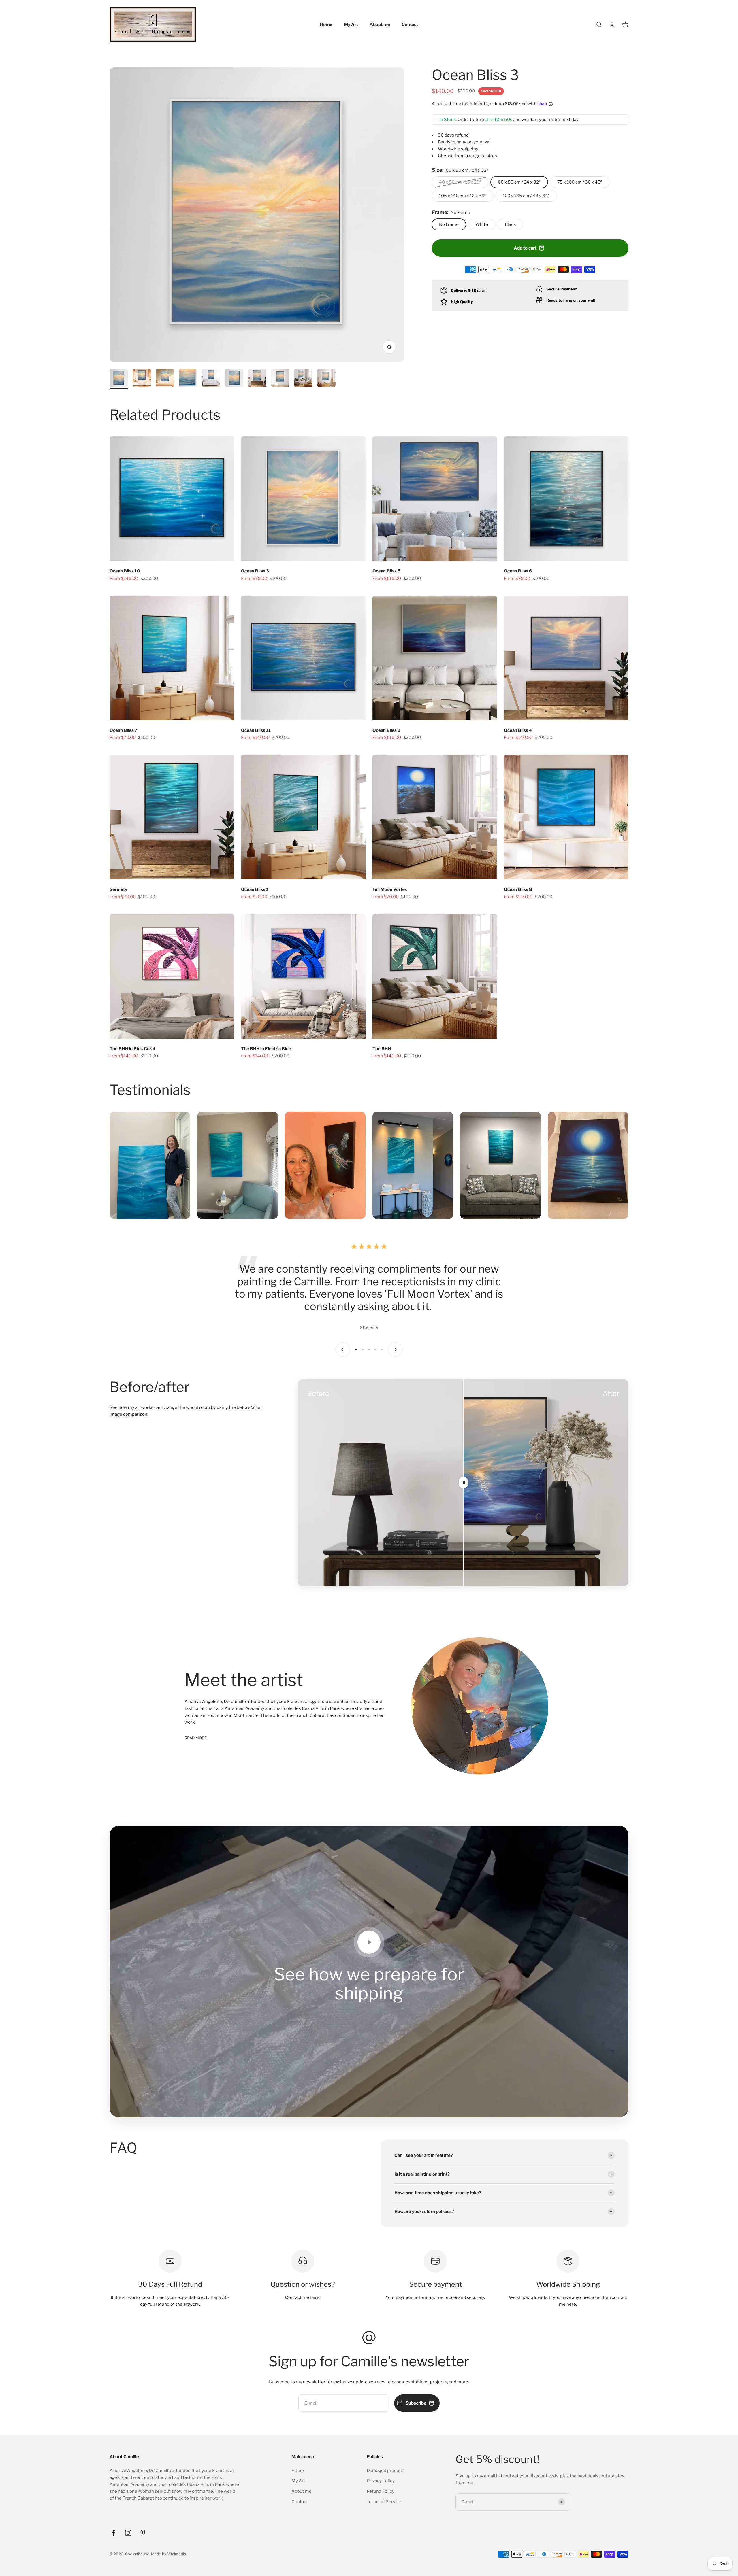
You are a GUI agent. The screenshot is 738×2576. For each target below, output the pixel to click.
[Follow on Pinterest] (143, 2533)
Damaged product (385, 2471)
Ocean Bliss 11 (256, 730)
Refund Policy (381, 2491)
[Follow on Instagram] (128, 2533)
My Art (351, 24)
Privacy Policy (381, 2481)
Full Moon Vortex (390, 889)
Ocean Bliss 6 (518, 571)
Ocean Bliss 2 (386, 730)
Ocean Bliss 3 (255, 571)
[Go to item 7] (257, 379)
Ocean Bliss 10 (125, 571)
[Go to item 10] (326, 379)
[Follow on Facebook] (113, 2533)
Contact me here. (303, 2297)
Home (326, 24)
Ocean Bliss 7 (123, 730)
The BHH (382, 1049)
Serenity (118, 889)
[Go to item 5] (211, 379)
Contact (410, 24)
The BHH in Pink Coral (132, 1049)
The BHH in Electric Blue (266, 1049)
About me (380, 24)
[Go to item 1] (119, 379)
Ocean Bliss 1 (255, 889)
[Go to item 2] (142, 379)
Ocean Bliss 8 (518, 889)
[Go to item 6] (234, 379)
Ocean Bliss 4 (518, 730)
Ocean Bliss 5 (386, 571)
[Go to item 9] (303, 379)
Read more (196, 1738)
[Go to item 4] (188, 379)
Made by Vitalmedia (169, 2554)
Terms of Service (384, 2502)
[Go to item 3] (165, 379)
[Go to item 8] (280, 379)
